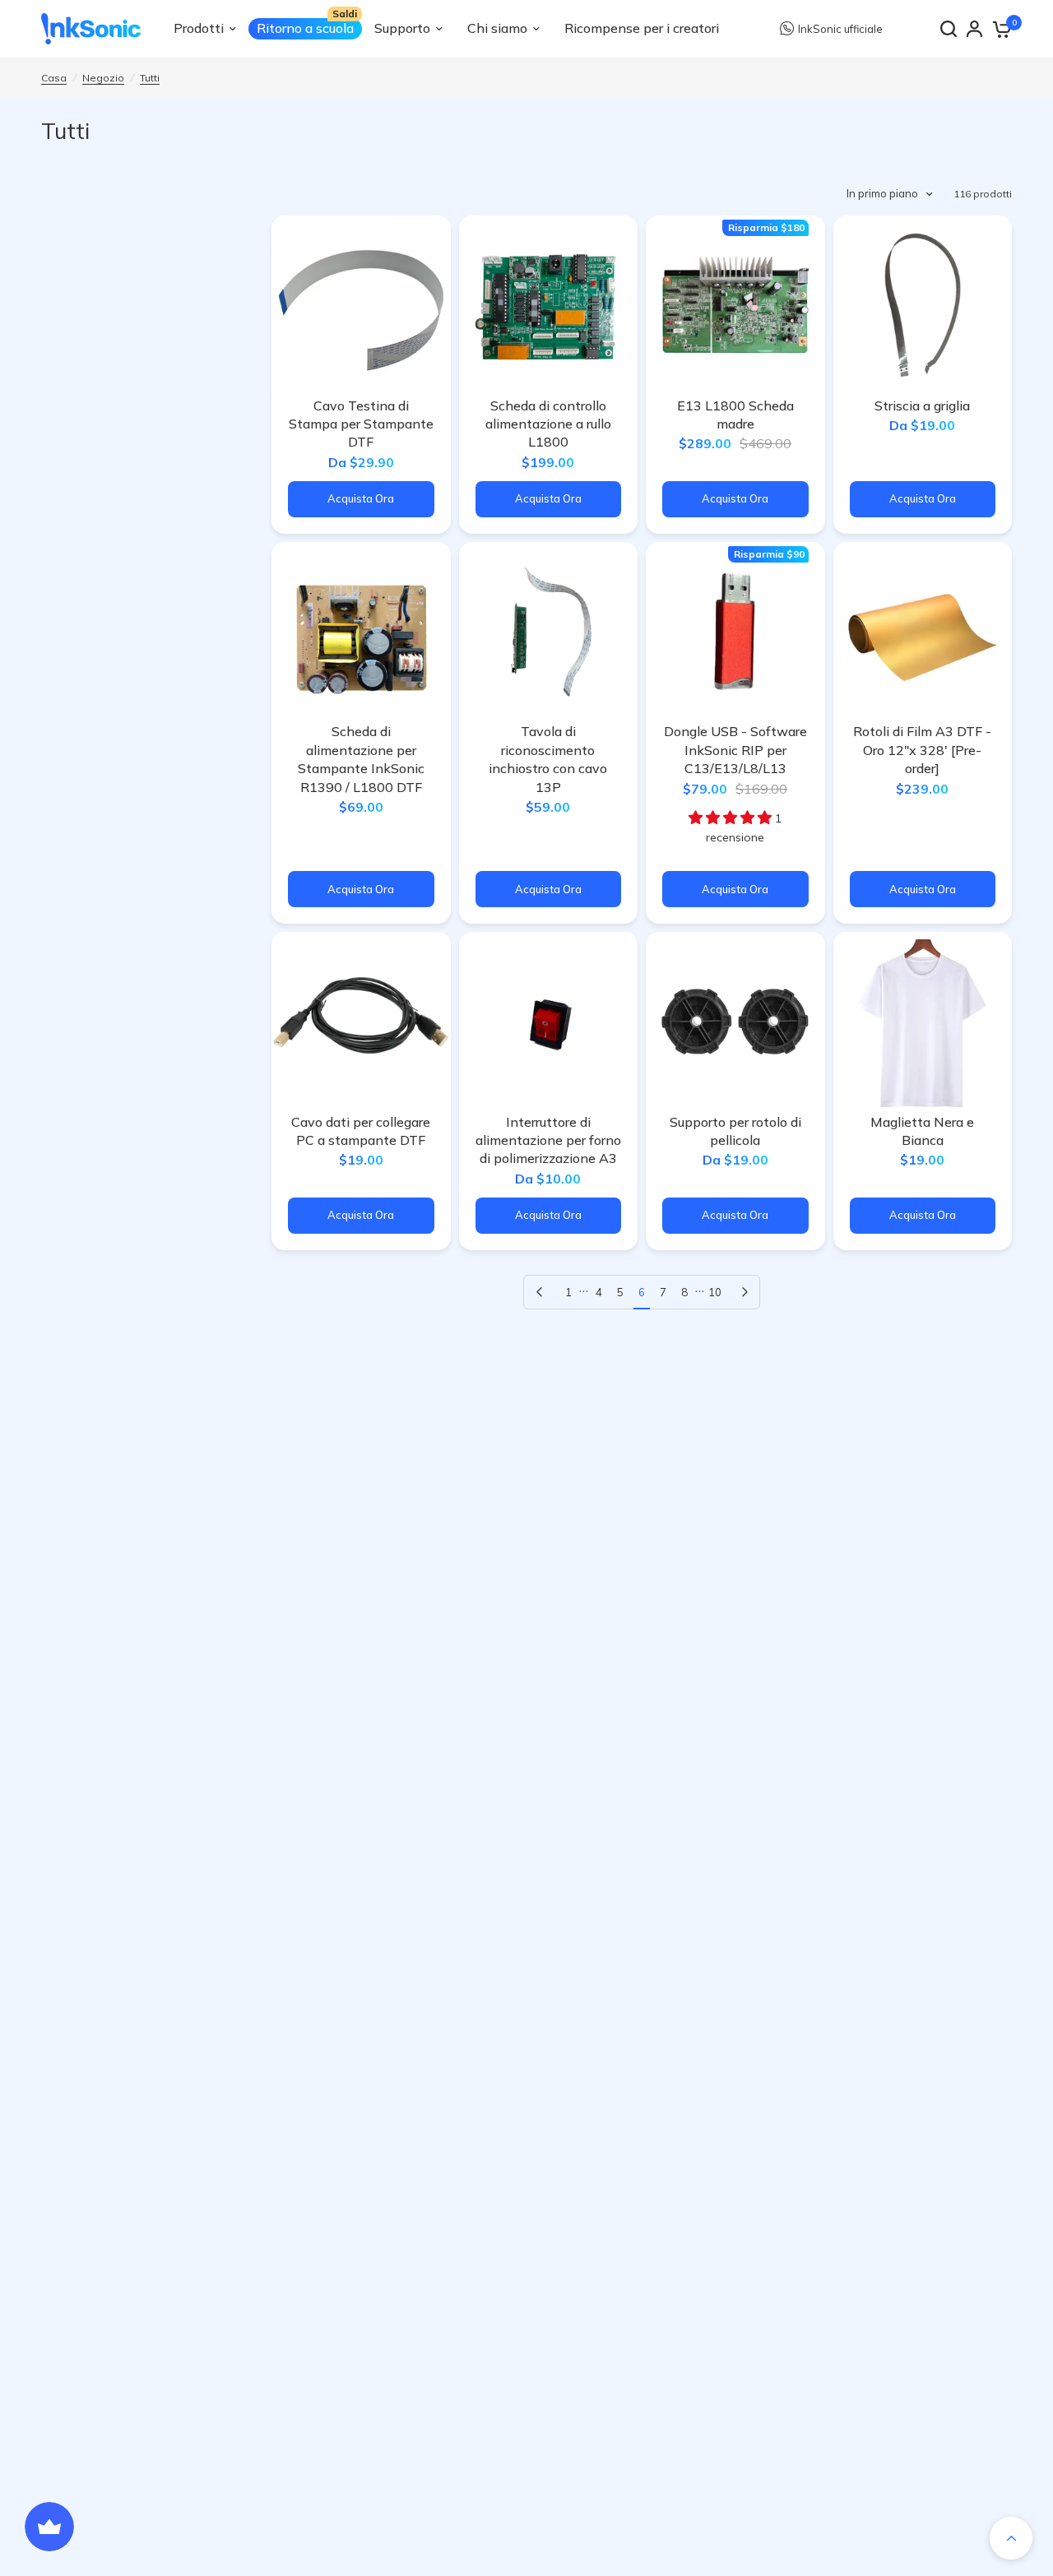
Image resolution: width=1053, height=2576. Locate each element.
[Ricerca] (949, 29)
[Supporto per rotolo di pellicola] (735, 1022)
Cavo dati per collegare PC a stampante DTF (361, 1131)
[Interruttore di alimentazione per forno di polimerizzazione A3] (549, 1022)
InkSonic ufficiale (840, 29)
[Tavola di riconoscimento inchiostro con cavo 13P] (549, 632)
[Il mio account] (974, 29)
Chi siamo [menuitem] (497, 28)
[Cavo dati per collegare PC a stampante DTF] (361, 1022)
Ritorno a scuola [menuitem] (305, 28)
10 (715, 1292)
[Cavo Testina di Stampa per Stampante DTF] (361, 305)
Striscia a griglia (922, 405)
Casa (54, 78)
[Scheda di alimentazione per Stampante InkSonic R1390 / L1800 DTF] (361, 632)
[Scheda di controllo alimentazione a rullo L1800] (549, 305)
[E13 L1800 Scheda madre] (735, 305)
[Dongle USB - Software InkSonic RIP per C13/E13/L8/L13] (735, 632)
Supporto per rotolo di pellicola (735, 1131)
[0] (1001, 29)
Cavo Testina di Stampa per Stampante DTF (361, 424)
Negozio (103, 78)
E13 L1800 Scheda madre (735, 415)
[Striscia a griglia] (923, 305)
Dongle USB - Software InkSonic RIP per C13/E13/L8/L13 (735, 750)
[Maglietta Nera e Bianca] (923, 1022)
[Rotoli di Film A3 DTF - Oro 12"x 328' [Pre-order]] (923, 632)
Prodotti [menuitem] (199, 28)
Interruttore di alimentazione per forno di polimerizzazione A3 (548, 1140)
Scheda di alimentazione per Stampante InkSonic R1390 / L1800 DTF (361, 759)
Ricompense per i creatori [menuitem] (642, 28)
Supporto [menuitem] (402, 28)
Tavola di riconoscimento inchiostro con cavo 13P (548, 759)
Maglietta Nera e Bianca (922, 1131)
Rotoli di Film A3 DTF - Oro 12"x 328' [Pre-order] (922, 750)
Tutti (150, 78)
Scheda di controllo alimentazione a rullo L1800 (548, 424)
